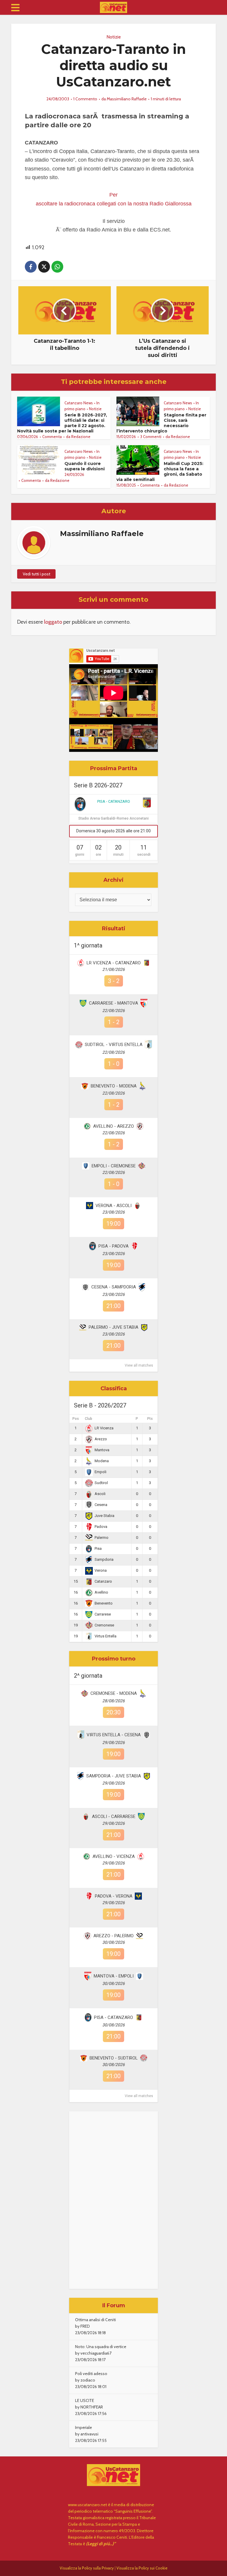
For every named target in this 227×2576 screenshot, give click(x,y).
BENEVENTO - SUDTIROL (114, 2058)
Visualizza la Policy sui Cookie (142, 2568)
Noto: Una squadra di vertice (101, 2347)
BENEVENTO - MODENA (114, 1086)
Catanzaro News (79, 403)
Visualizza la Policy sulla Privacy (87, 2568)
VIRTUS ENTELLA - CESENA (114, 1735)
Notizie (114, 37)
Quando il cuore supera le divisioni (85, 466)
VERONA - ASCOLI (113, 1206)
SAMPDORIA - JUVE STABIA (114, 1776)
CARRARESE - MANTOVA (113, 1003)
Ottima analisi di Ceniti (95, 2320)
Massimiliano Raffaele (127, 99)
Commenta (52, 437)
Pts (150, 1419)
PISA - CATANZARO (114, 801)
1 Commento (85, 99)
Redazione (81, 437)
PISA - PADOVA (113, 1246)
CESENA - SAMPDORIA (114, 1287)
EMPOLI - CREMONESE (114, 1166)
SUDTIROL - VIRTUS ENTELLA (114, 1045)
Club (89, 1419)
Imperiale (83, 2427)
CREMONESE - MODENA (114, 1693)
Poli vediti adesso (91, 2374)
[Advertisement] (113, 2200)
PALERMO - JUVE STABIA (113, 1327)
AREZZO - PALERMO (113, 1936)
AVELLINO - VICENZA (114, 1856)
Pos (76, 1419)
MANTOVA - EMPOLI (114, 1976)
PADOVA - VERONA (114, 1896)
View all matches (139, 1365)
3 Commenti (151, 437)
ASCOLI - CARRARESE (114, 1816)
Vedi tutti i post (37, 574)
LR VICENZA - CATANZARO (114, 963)
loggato (53, 622)
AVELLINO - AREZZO (113, 1126)
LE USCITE (85, 2400)
